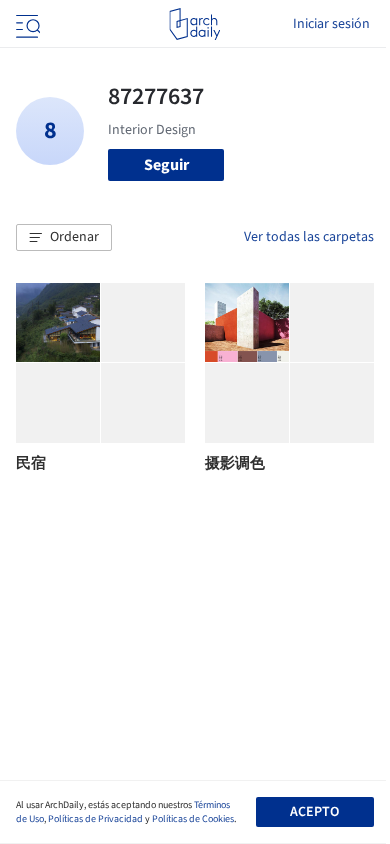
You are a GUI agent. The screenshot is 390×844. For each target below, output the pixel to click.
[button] (64, 238)
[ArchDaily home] (194, 24)
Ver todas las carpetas (309, 237)
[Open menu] (26, 24)
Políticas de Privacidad (95, 819)
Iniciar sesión (331, 24)
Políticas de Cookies (193, 819)
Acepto (314, 812)
